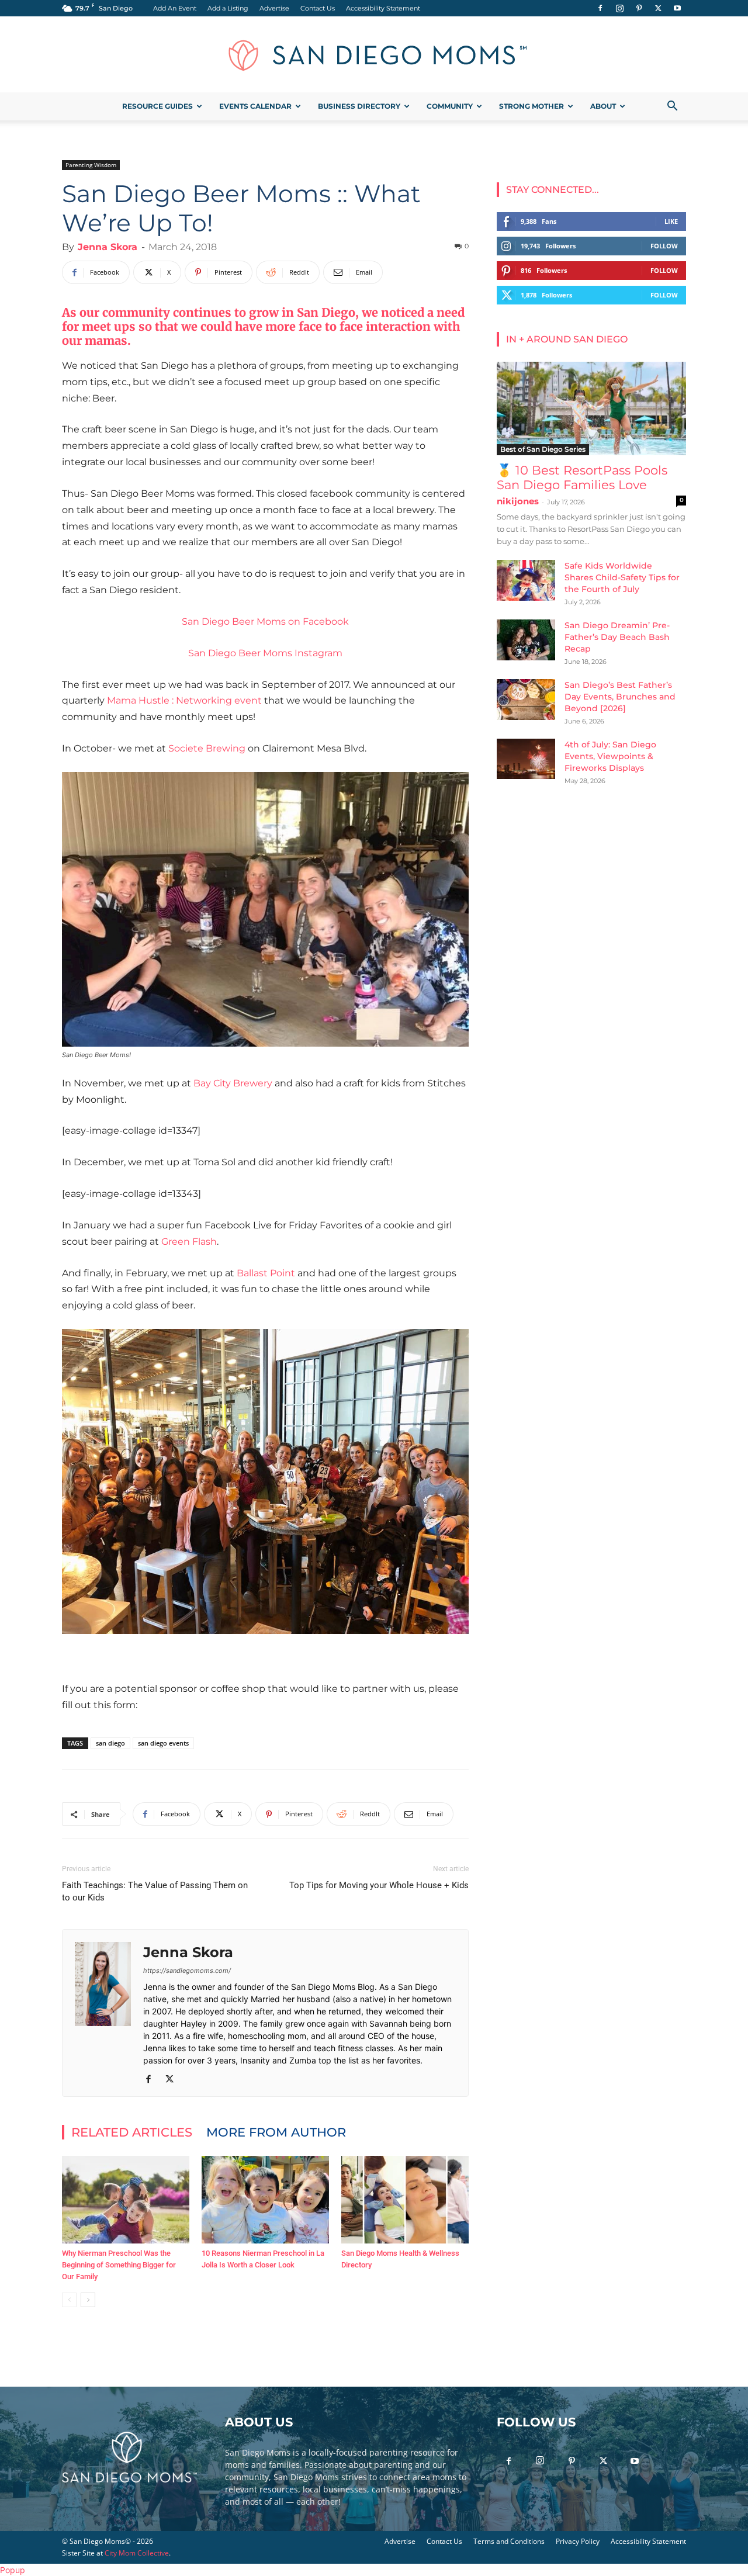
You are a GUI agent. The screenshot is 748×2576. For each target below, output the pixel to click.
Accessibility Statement (383, 8)
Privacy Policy (578, 2541)
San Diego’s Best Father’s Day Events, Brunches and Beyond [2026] (620, 697)
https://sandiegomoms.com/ (187, 1971)
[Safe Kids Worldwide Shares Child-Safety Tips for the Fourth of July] (526, 580)
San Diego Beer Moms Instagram (265, 653)
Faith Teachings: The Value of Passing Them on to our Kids (155, 1891)
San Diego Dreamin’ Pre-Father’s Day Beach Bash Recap (617, 637)
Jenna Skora (108, 247)
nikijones (518, 501)
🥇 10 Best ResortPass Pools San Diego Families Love (582, 477)
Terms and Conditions (509, 2541)
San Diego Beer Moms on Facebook (265, 622)
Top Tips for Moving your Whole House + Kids (379, 1885)
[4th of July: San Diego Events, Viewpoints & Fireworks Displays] (526, 759)
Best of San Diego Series (543, 449)
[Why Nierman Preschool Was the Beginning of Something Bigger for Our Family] (126, 2200)
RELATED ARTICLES (132, 2132)
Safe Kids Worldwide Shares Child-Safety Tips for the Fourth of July (622, 577)
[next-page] (88, 2300)
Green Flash (189, 1242)
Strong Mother (531, 106)
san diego (110, 1743)
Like (671, 221)
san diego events (163, 1743)
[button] (672, 107)
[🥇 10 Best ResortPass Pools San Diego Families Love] (591, 408)
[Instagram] (619, 8)
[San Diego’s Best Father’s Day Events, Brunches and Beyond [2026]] (526, 700)
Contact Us (318, 8)
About (603, 106)
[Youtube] (677, 8)
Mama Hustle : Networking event (184, 700)
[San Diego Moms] (374, 55)
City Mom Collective (137, 2553)
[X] (658, 8)
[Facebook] (600, 8)
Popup (13, 2570)
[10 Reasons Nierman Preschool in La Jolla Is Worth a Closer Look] (265, 2200)
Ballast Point (266, 1273)
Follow (664, 246)
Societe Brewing (207, 748)
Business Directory (359, 106)
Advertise (274, 8)
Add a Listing (228, 8)
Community (450, 106)
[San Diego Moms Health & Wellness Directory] (405, 2200)
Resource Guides (157, 106)
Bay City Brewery (233, 1083)
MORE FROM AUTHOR (276, 2132)
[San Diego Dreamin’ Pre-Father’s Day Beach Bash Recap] (526, 640)
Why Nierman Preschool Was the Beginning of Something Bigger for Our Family (119, 2265)
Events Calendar (255, 106)
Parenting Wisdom (91, 165)
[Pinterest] (639, 8)
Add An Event (175, 8)
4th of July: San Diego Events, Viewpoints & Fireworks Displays (610, 756)
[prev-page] (69, 2300)
